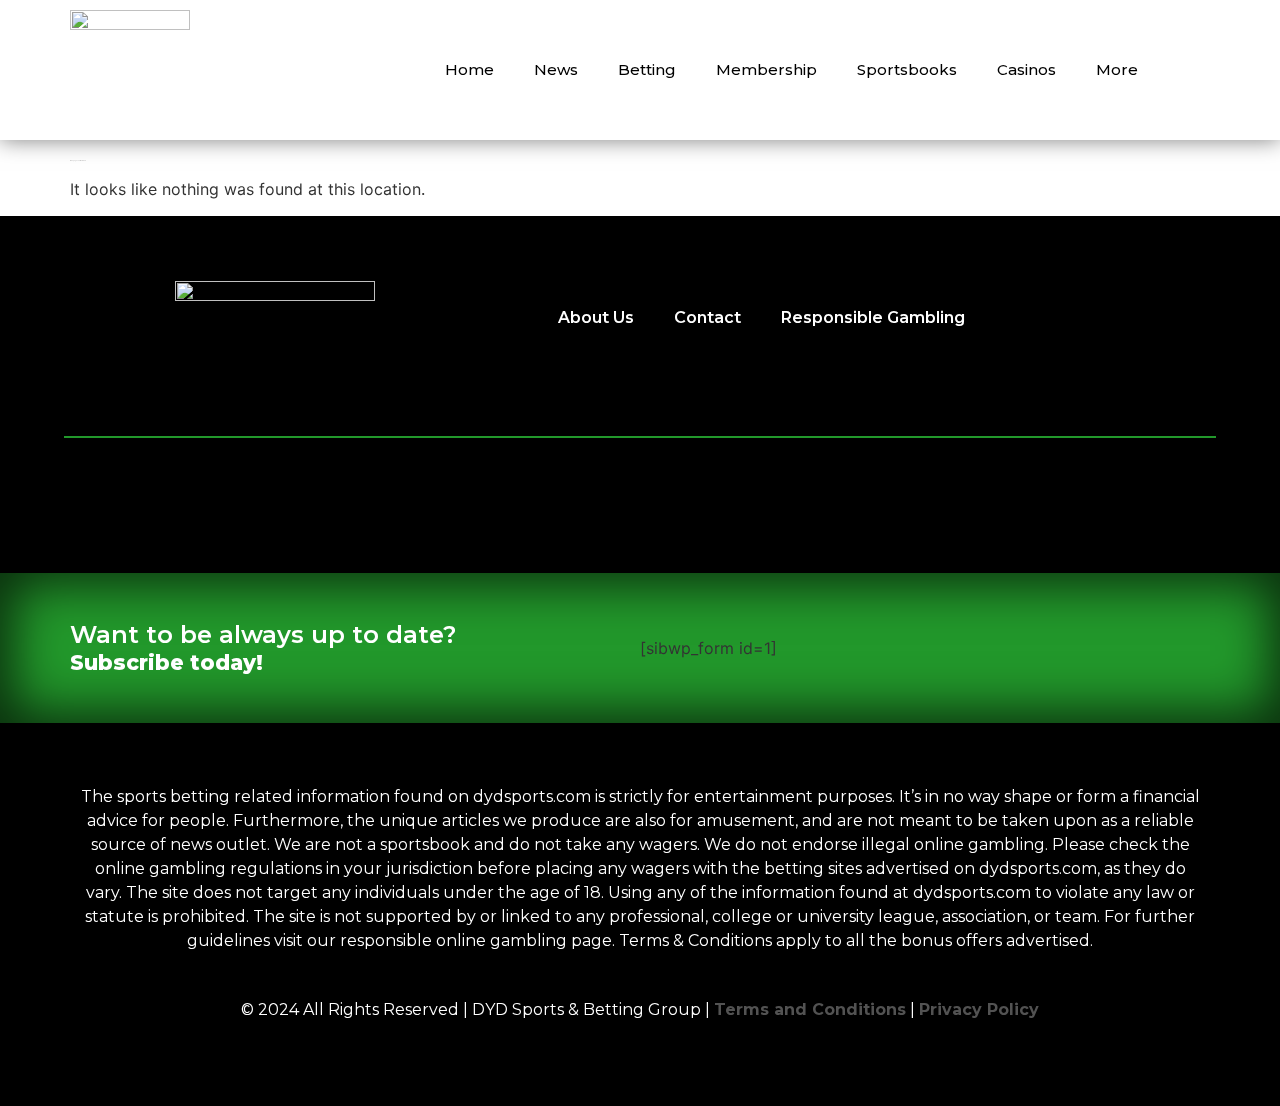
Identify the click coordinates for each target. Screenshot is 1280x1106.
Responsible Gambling (873, 317)
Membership (766, 69)
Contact (707, 317)
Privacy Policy (979, 1009)
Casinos (1026, 69)
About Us (596, 317)
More (1117, 69)
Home (469, 69)
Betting (647, 69)
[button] (1190, 70)
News (556, 69)
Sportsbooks (907, 69)
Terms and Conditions (810, 1009)
